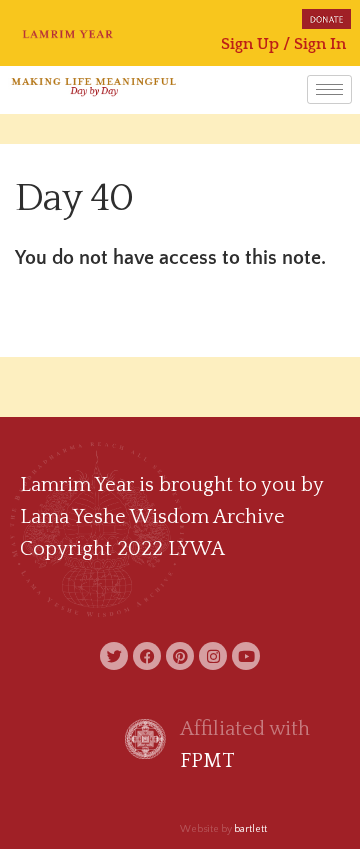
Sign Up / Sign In (283, 44)
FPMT (207, 761)
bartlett (250, 829)
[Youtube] (246, 656)
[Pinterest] (180, 656)
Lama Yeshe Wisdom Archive (152, 517)
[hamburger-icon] (329, 89)
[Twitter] (114, 656)
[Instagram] (213, 656)
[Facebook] (147, 656)
